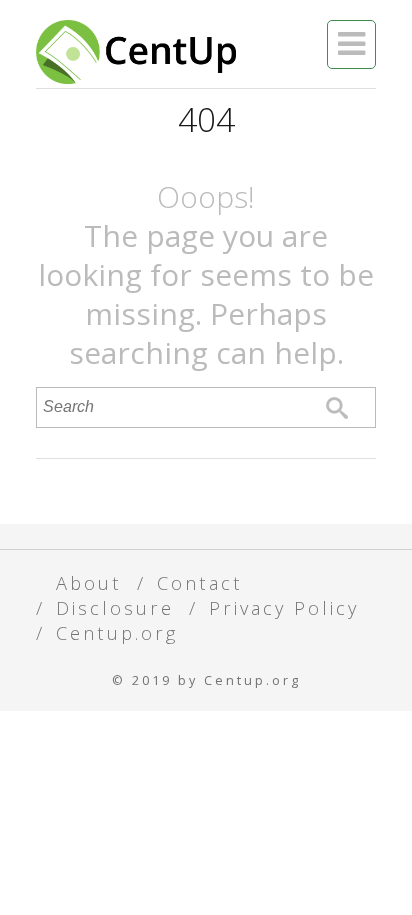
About (89, 582)
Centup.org (117, 632)
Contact (200, 582)
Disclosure (115, 607)
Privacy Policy (284, 607)
